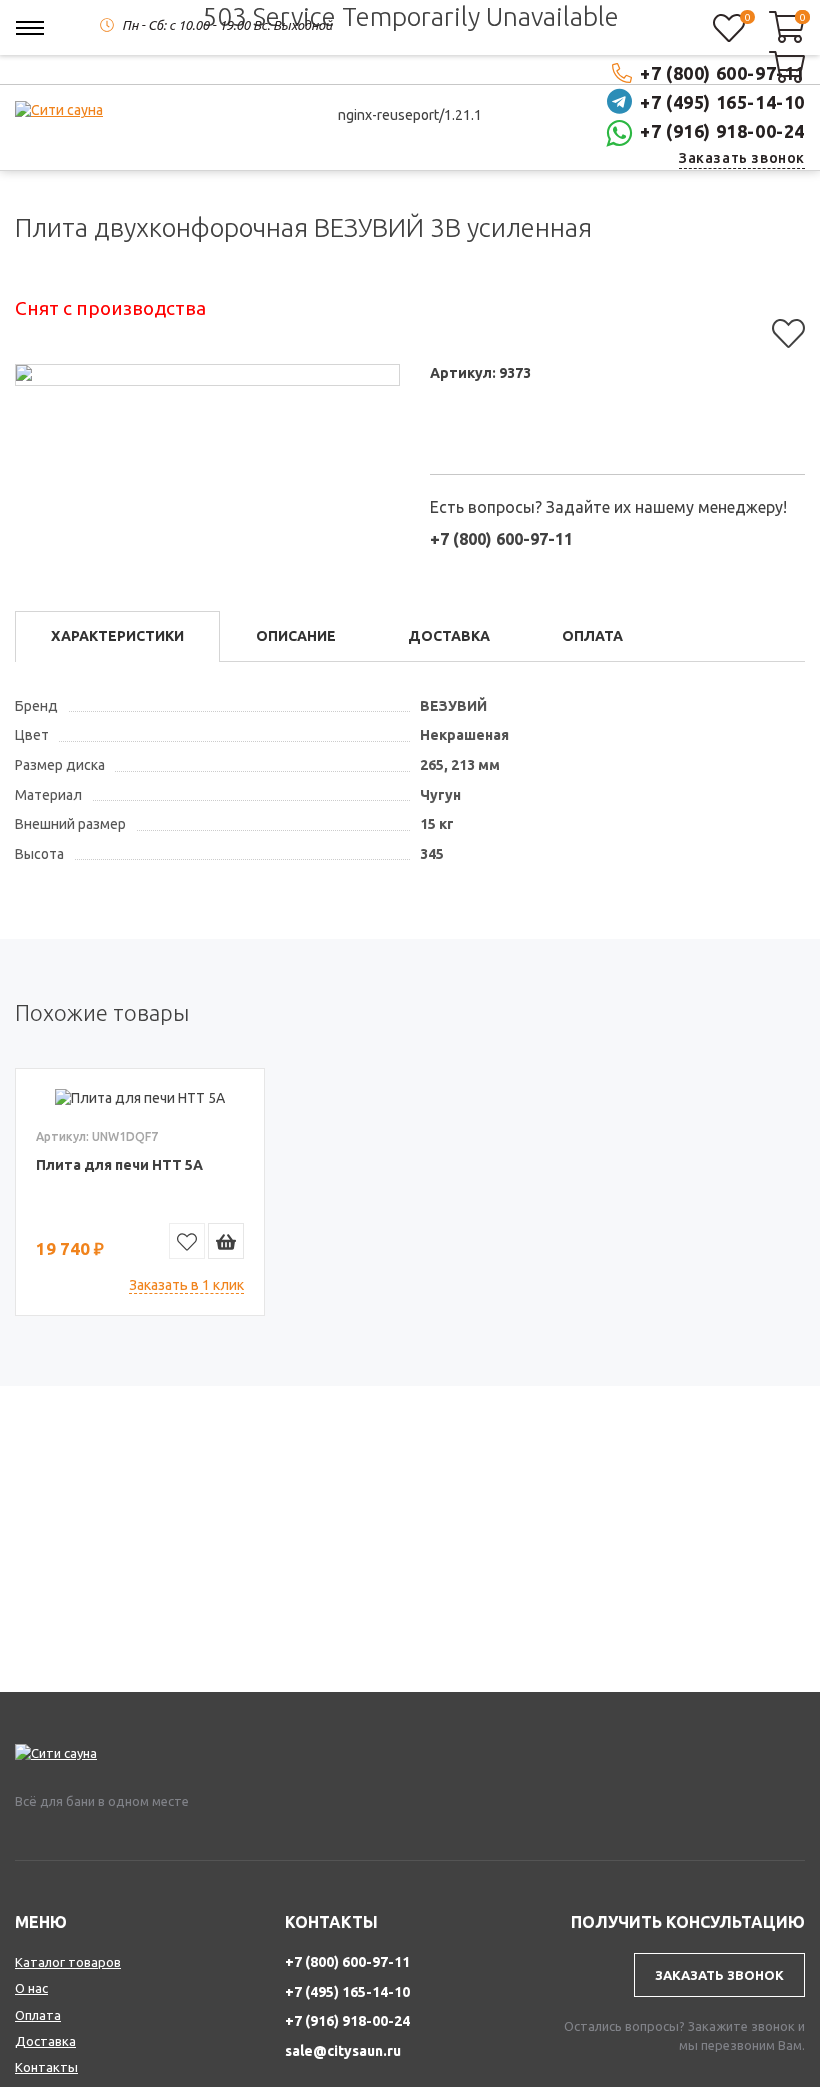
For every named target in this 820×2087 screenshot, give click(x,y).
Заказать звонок (742, 158)
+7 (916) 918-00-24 (722, 131)
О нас (31, 1988)
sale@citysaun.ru (343, 2051)
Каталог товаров (68, 1962)
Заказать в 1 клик (186, 1285)
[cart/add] (226, 1241)
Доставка (45, 2041)
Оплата (38, 2015)
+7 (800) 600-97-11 (347, 1962)
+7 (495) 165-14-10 (347, 1992)
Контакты (46, 2067)
